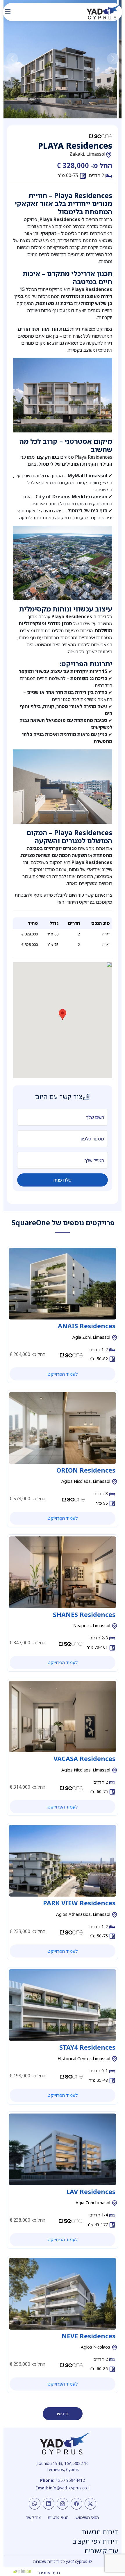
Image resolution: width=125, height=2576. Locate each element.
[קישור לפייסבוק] (76, 2504)
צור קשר (33, 2517)
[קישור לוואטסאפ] (35, 2504)
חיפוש (63, 2414)
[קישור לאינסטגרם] (63, 2504)
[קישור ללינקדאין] (49, 2504)
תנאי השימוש (87, 2517)
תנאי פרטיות (58, 2517)
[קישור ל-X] (90, 2504)
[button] (12, 59)
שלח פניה (63, 1180)
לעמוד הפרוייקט (63, 1374)
